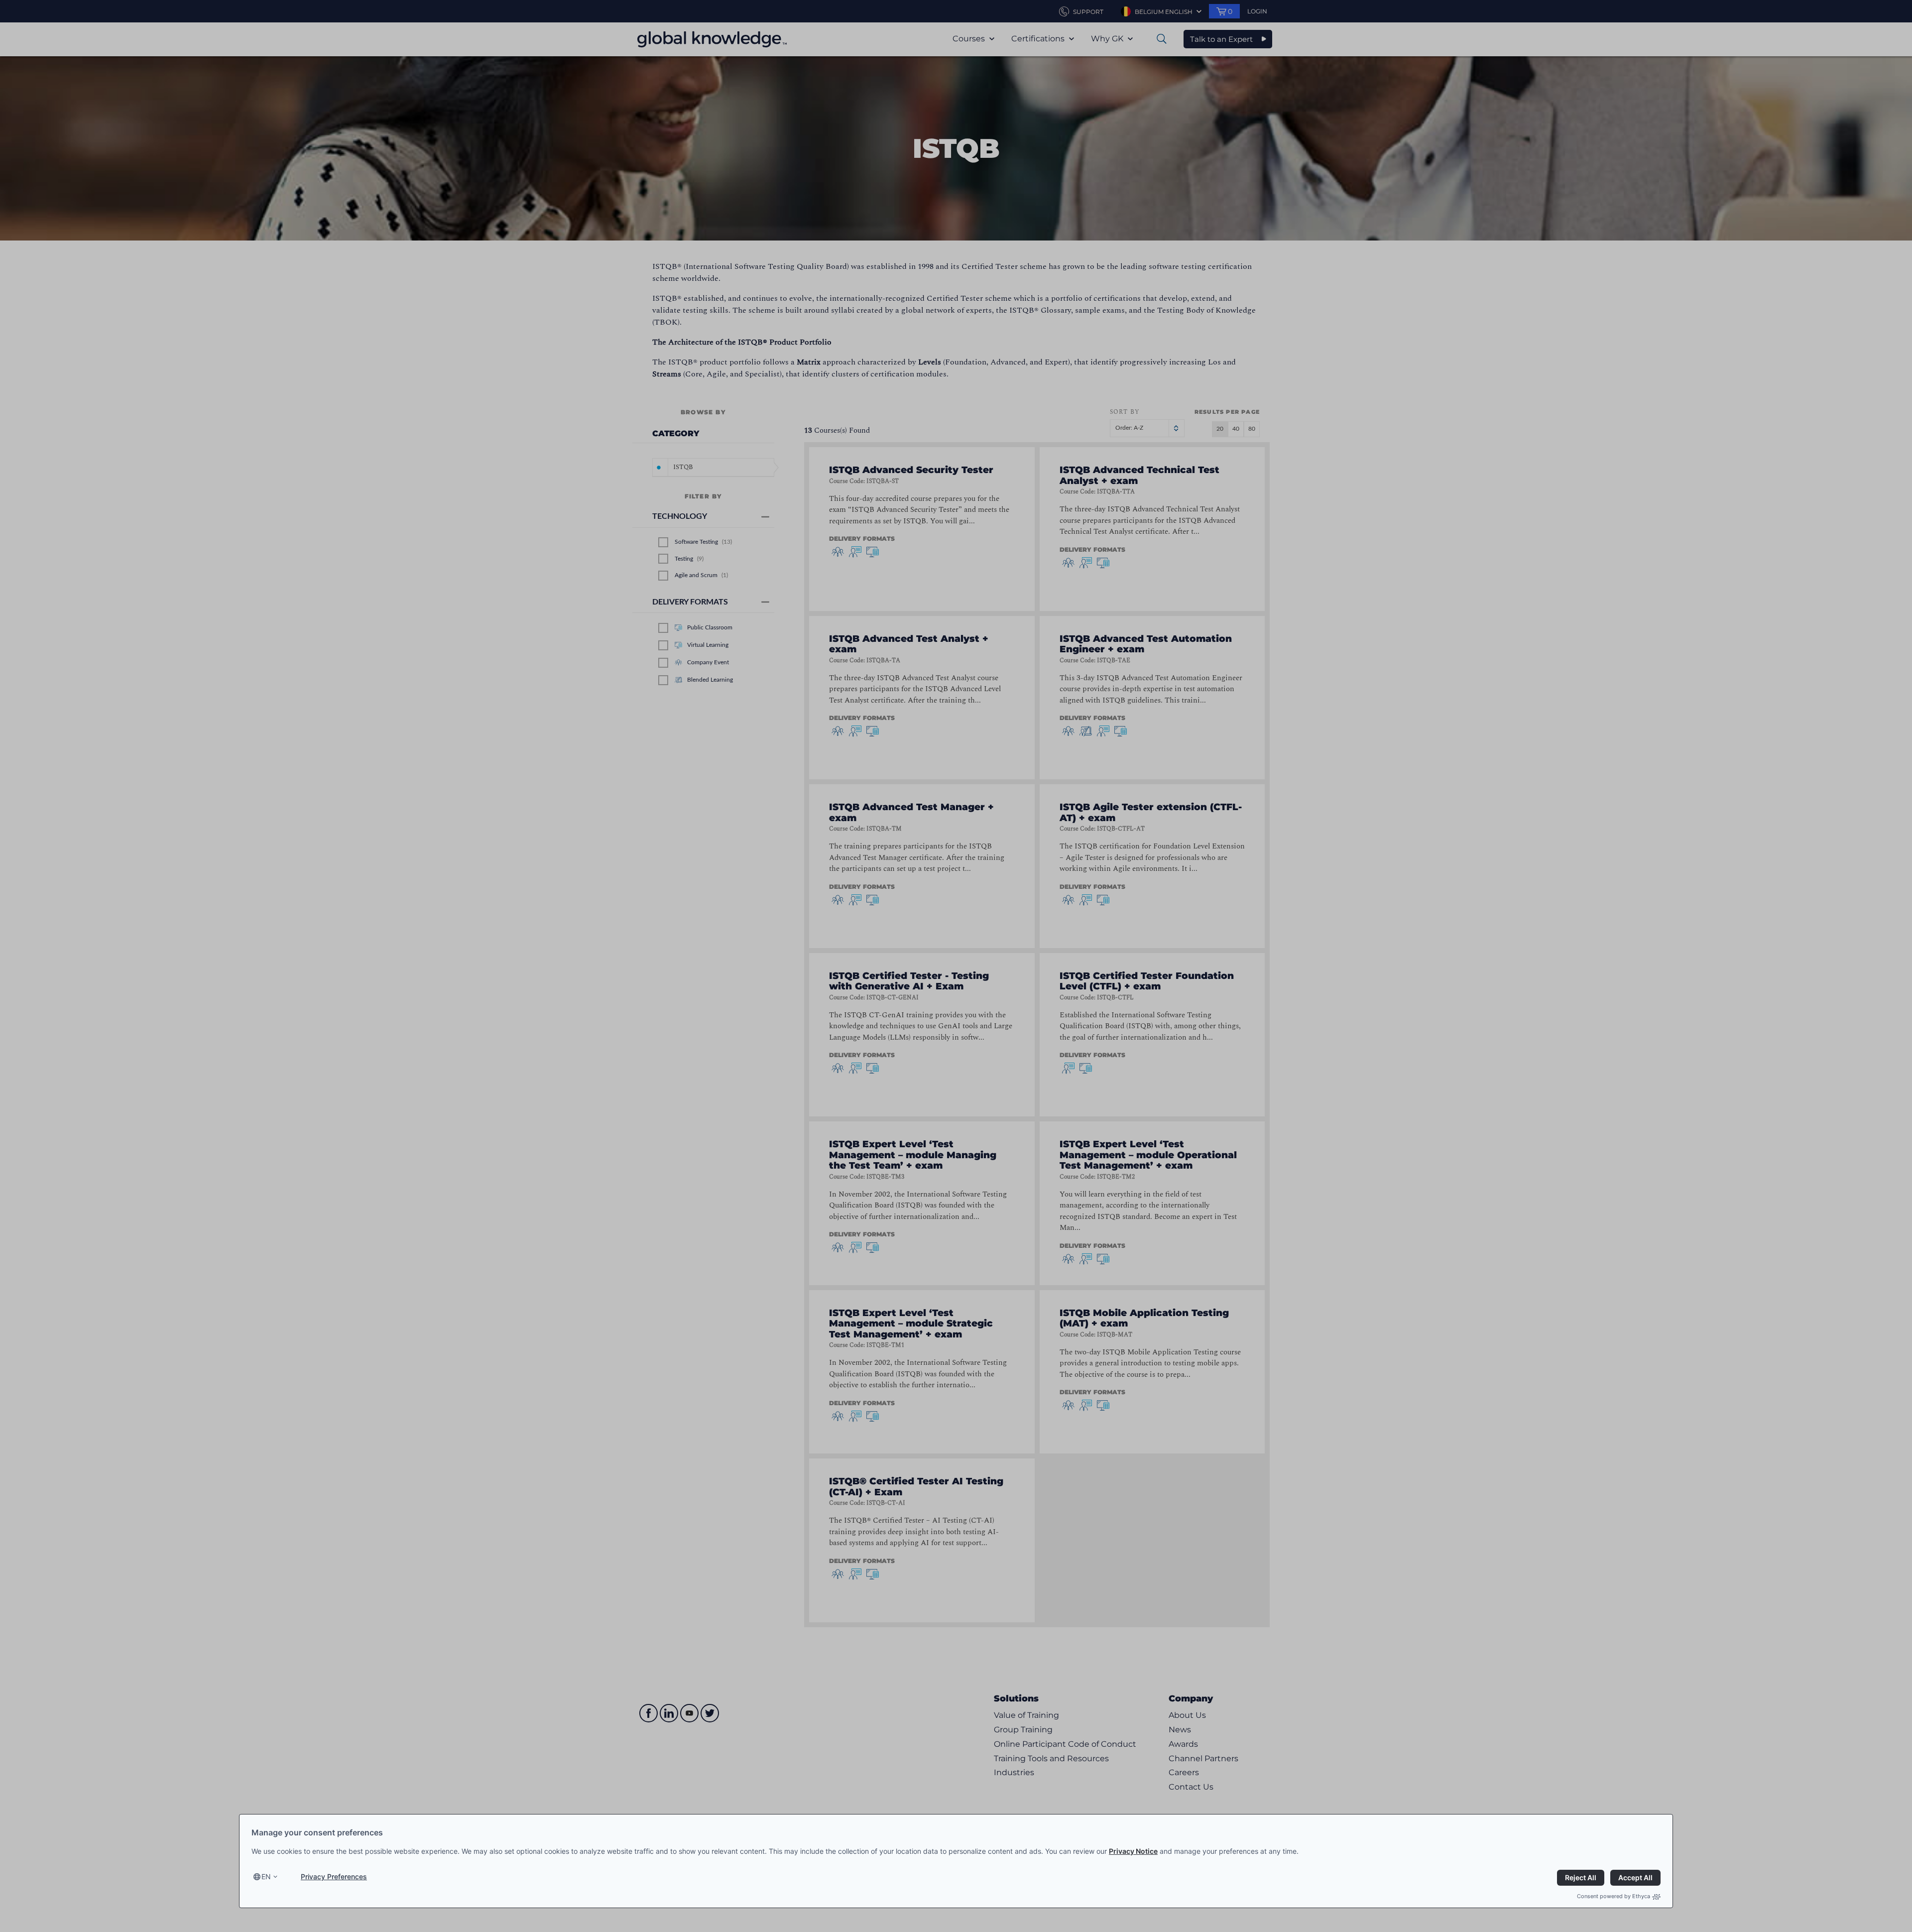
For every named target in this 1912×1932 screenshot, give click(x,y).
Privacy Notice (1133, 1851)
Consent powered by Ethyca (1613, 1896)
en (266, 1876)
